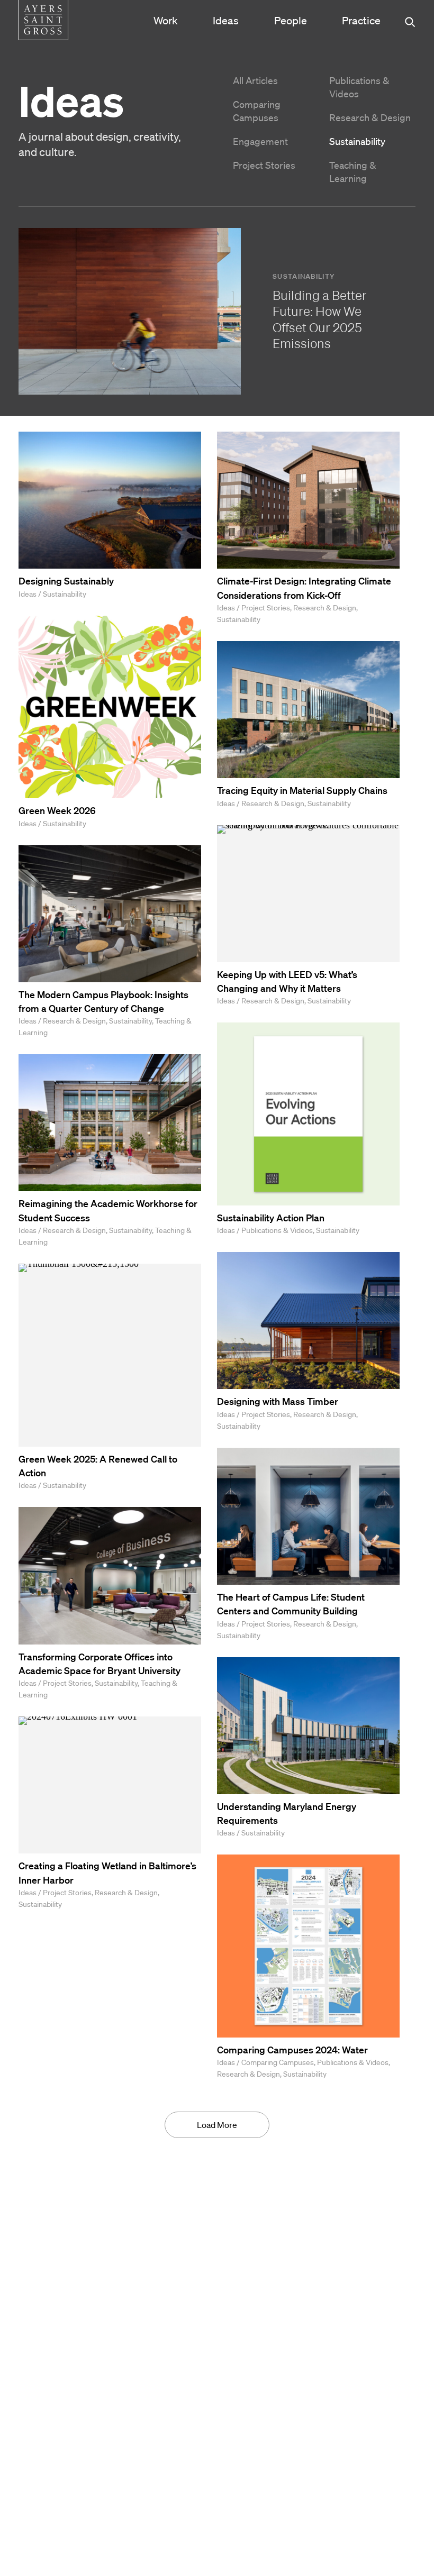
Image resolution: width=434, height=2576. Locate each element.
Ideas (226, 21)
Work (166, 21)
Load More (217, 2125)
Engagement (260, 141)
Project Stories (264, 165)
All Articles (255, 80)
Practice (361, 21)
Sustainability (357, 141)
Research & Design (370, 117)
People (291, 21)
